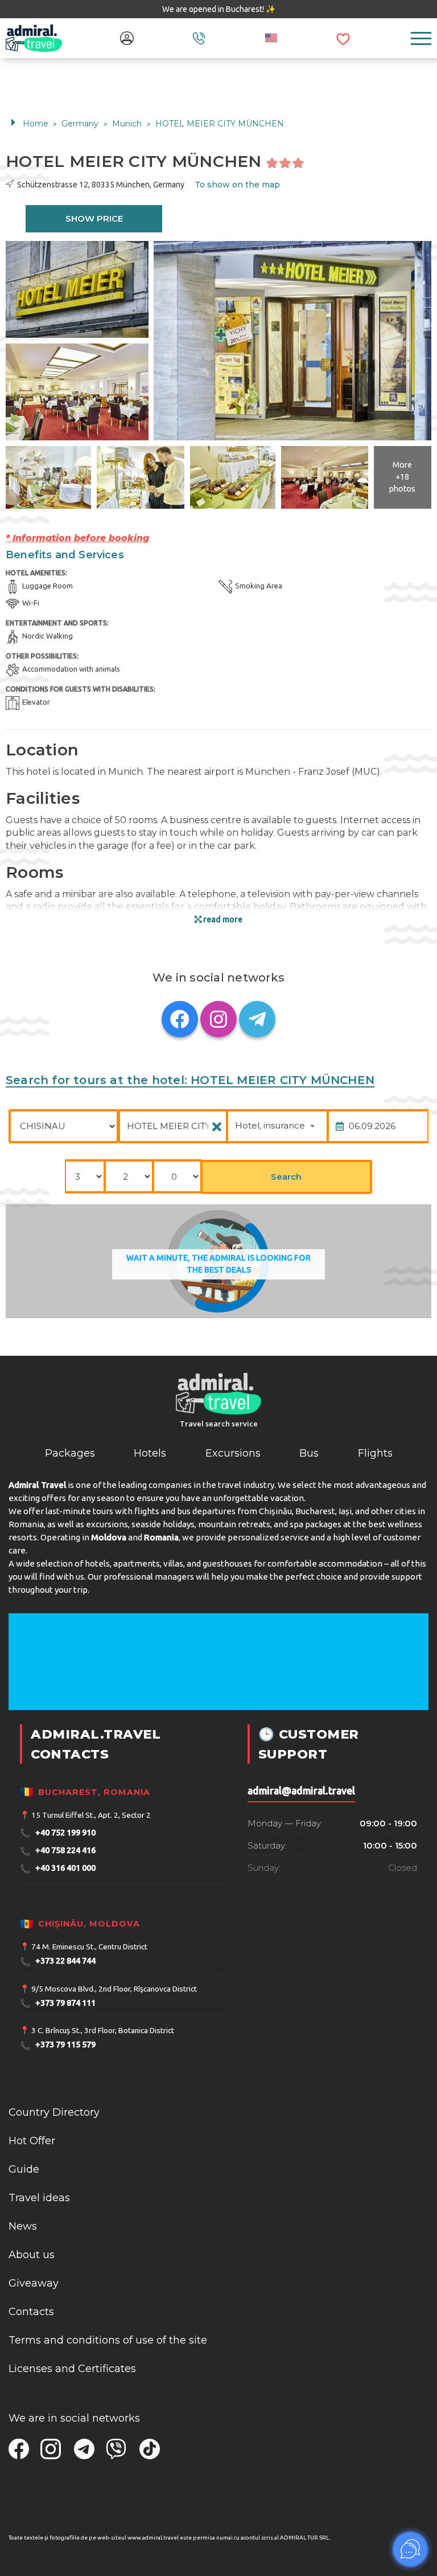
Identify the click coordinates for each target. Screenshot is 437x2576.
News (23, 2226)
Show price (94, 218)
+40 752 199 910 (58, 1833)
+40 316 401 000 (58, 1869)
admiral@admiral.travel (301, 1791)
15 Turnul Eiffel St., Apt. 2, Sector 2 (91, 1815)
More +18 (402, 477)
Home (36, 124)
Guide (24, 2169)
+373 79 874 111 (58, 2003)
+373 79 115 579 (58, 2045)
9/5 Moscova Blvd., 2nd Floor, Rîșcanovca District (114, 1989)
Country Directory (54, 2112)
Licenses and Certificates (72, 2369)
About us (32, 2255)
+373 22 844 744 (58, 1962)
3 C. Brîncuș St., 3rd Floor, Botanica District (103, 2030)
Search (286, 1177)
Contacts (31, 2312)
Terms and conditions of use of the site (108, 2340)
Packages (70, 1453)
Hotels (150, 1453)
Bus (309, 1453)
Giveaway (34, 2283)
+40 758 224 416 (58, 1851)
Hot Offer (32, 2141)
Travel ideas (39, 2198)
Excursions (233, 1453)
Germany (81, 124)
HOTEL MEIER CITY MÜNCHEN (220, 124)
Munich (128, 124)
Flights (375, 1453)
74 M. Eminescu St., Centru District (89, 1947)
